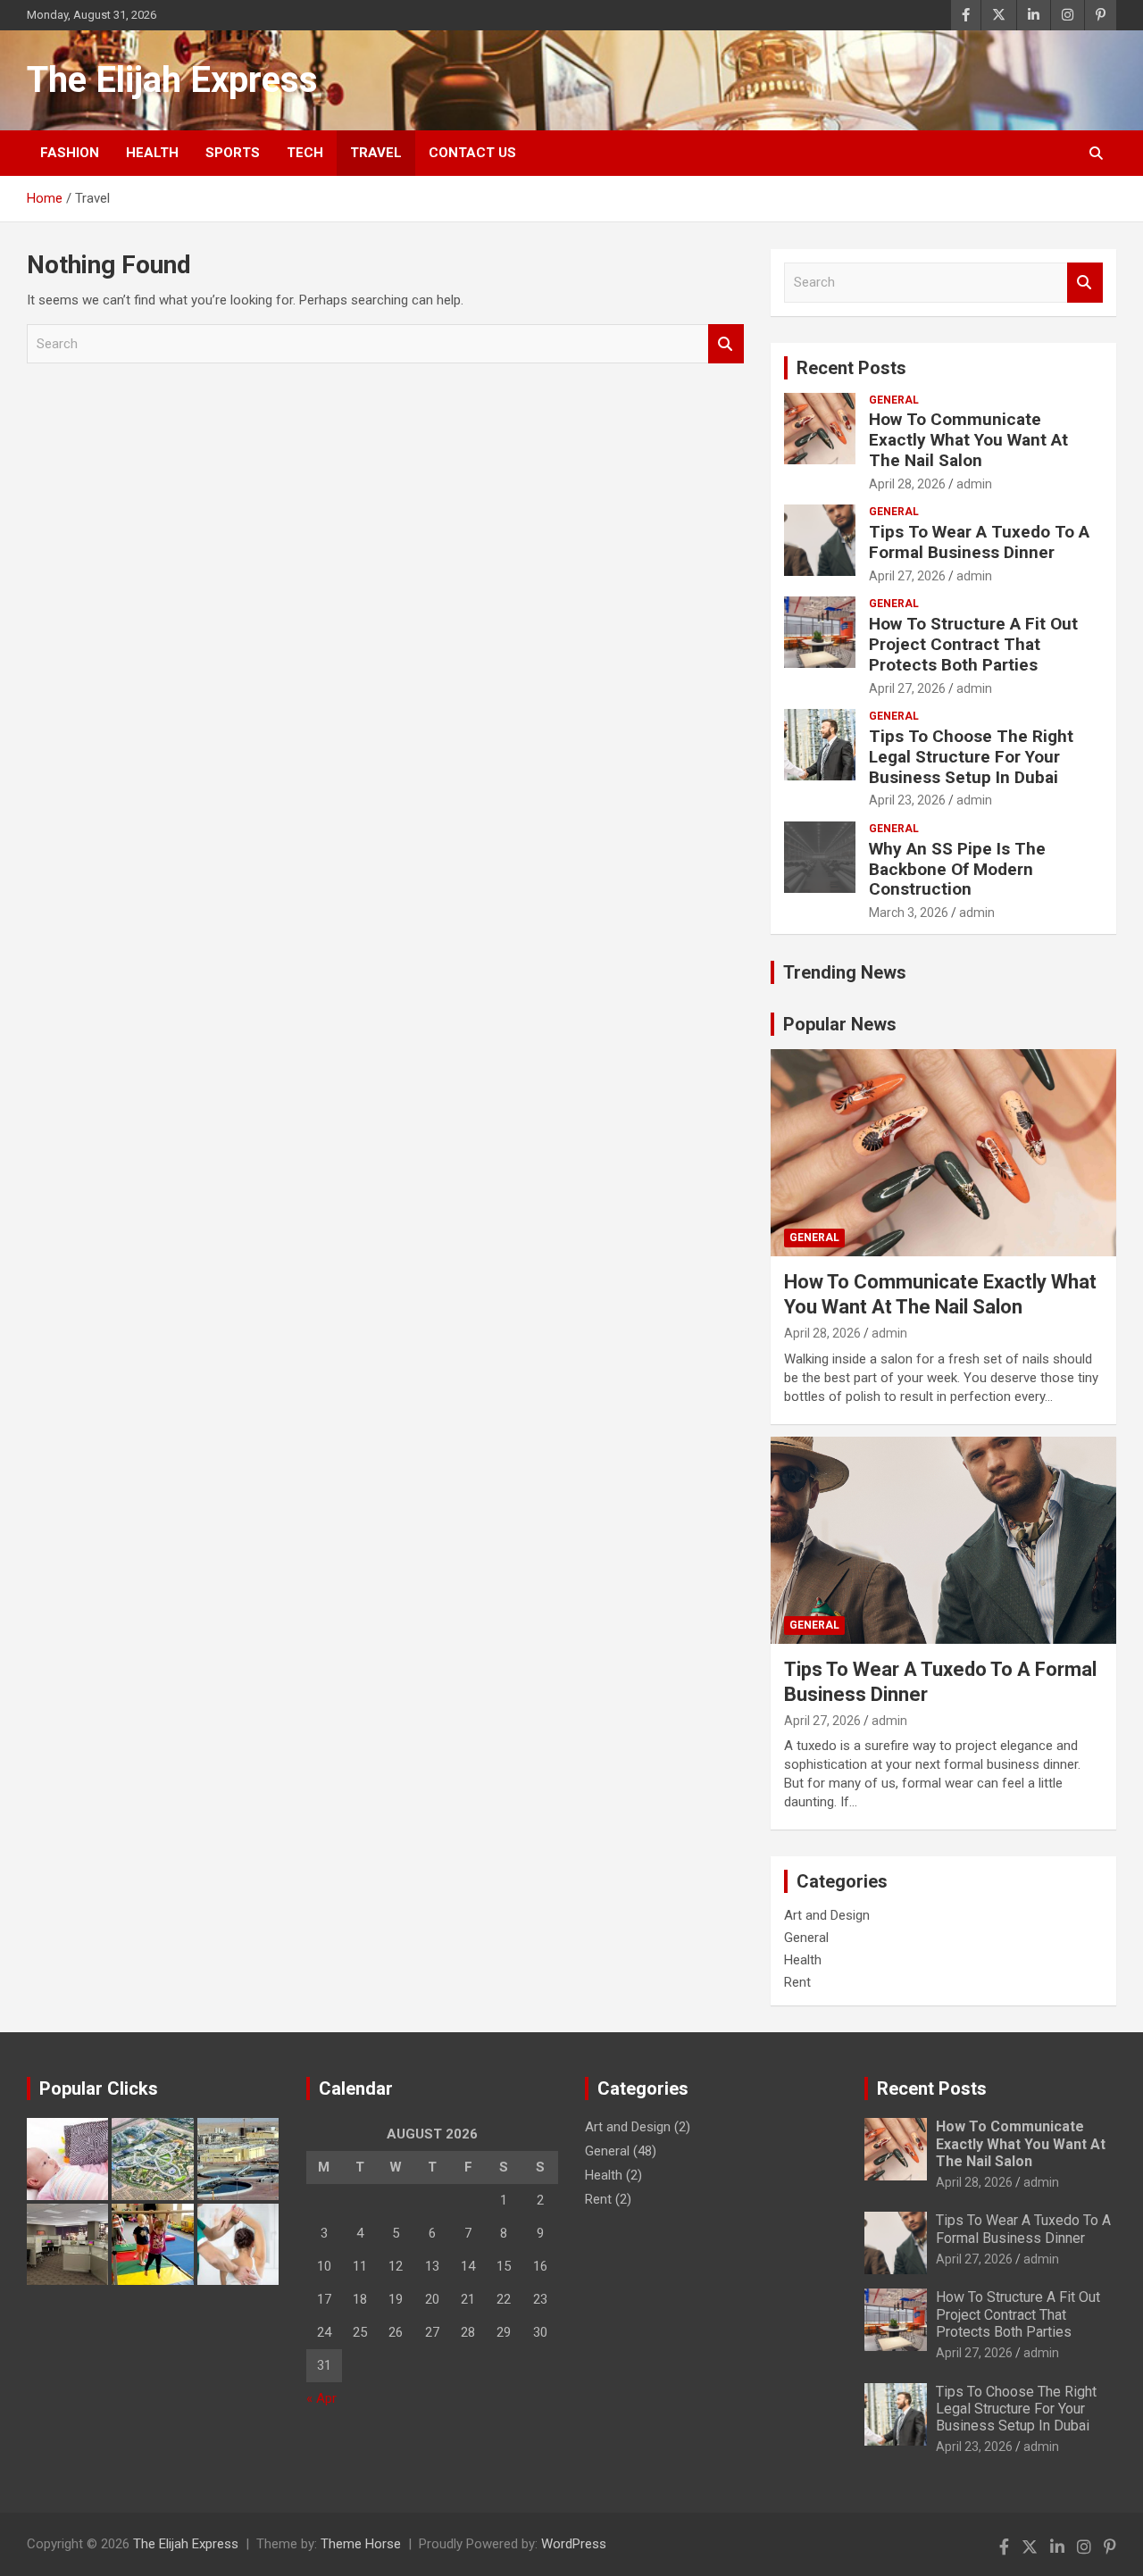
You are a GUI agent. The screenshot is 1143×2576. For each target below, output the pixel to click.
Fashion (70, 153)
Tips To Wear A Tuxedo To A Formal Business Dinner (979, 542)
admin (974, 484)
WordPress (574, 2544)
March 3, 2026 (909, 913)
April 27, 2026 (907, 576)
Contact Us (472, 153)
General (894, 400)
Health (152, 153)
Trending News (845, 972)
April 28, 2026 (907, 484)
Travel (376, 153)
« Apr (321, 2398)
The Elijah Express (172, 80)
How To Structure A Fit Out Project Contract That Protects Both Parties (973, 644)
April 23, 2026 (907, 800)
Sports (233, 153)
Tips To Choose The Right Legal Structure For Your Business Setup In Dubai (971, 757)
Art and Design (827, 1915)
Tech (305, 153)
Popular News (840, 1024)
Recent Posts (851, 368)
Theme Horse (361, 2544)
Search (726, 344)
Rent (797, 1982)
